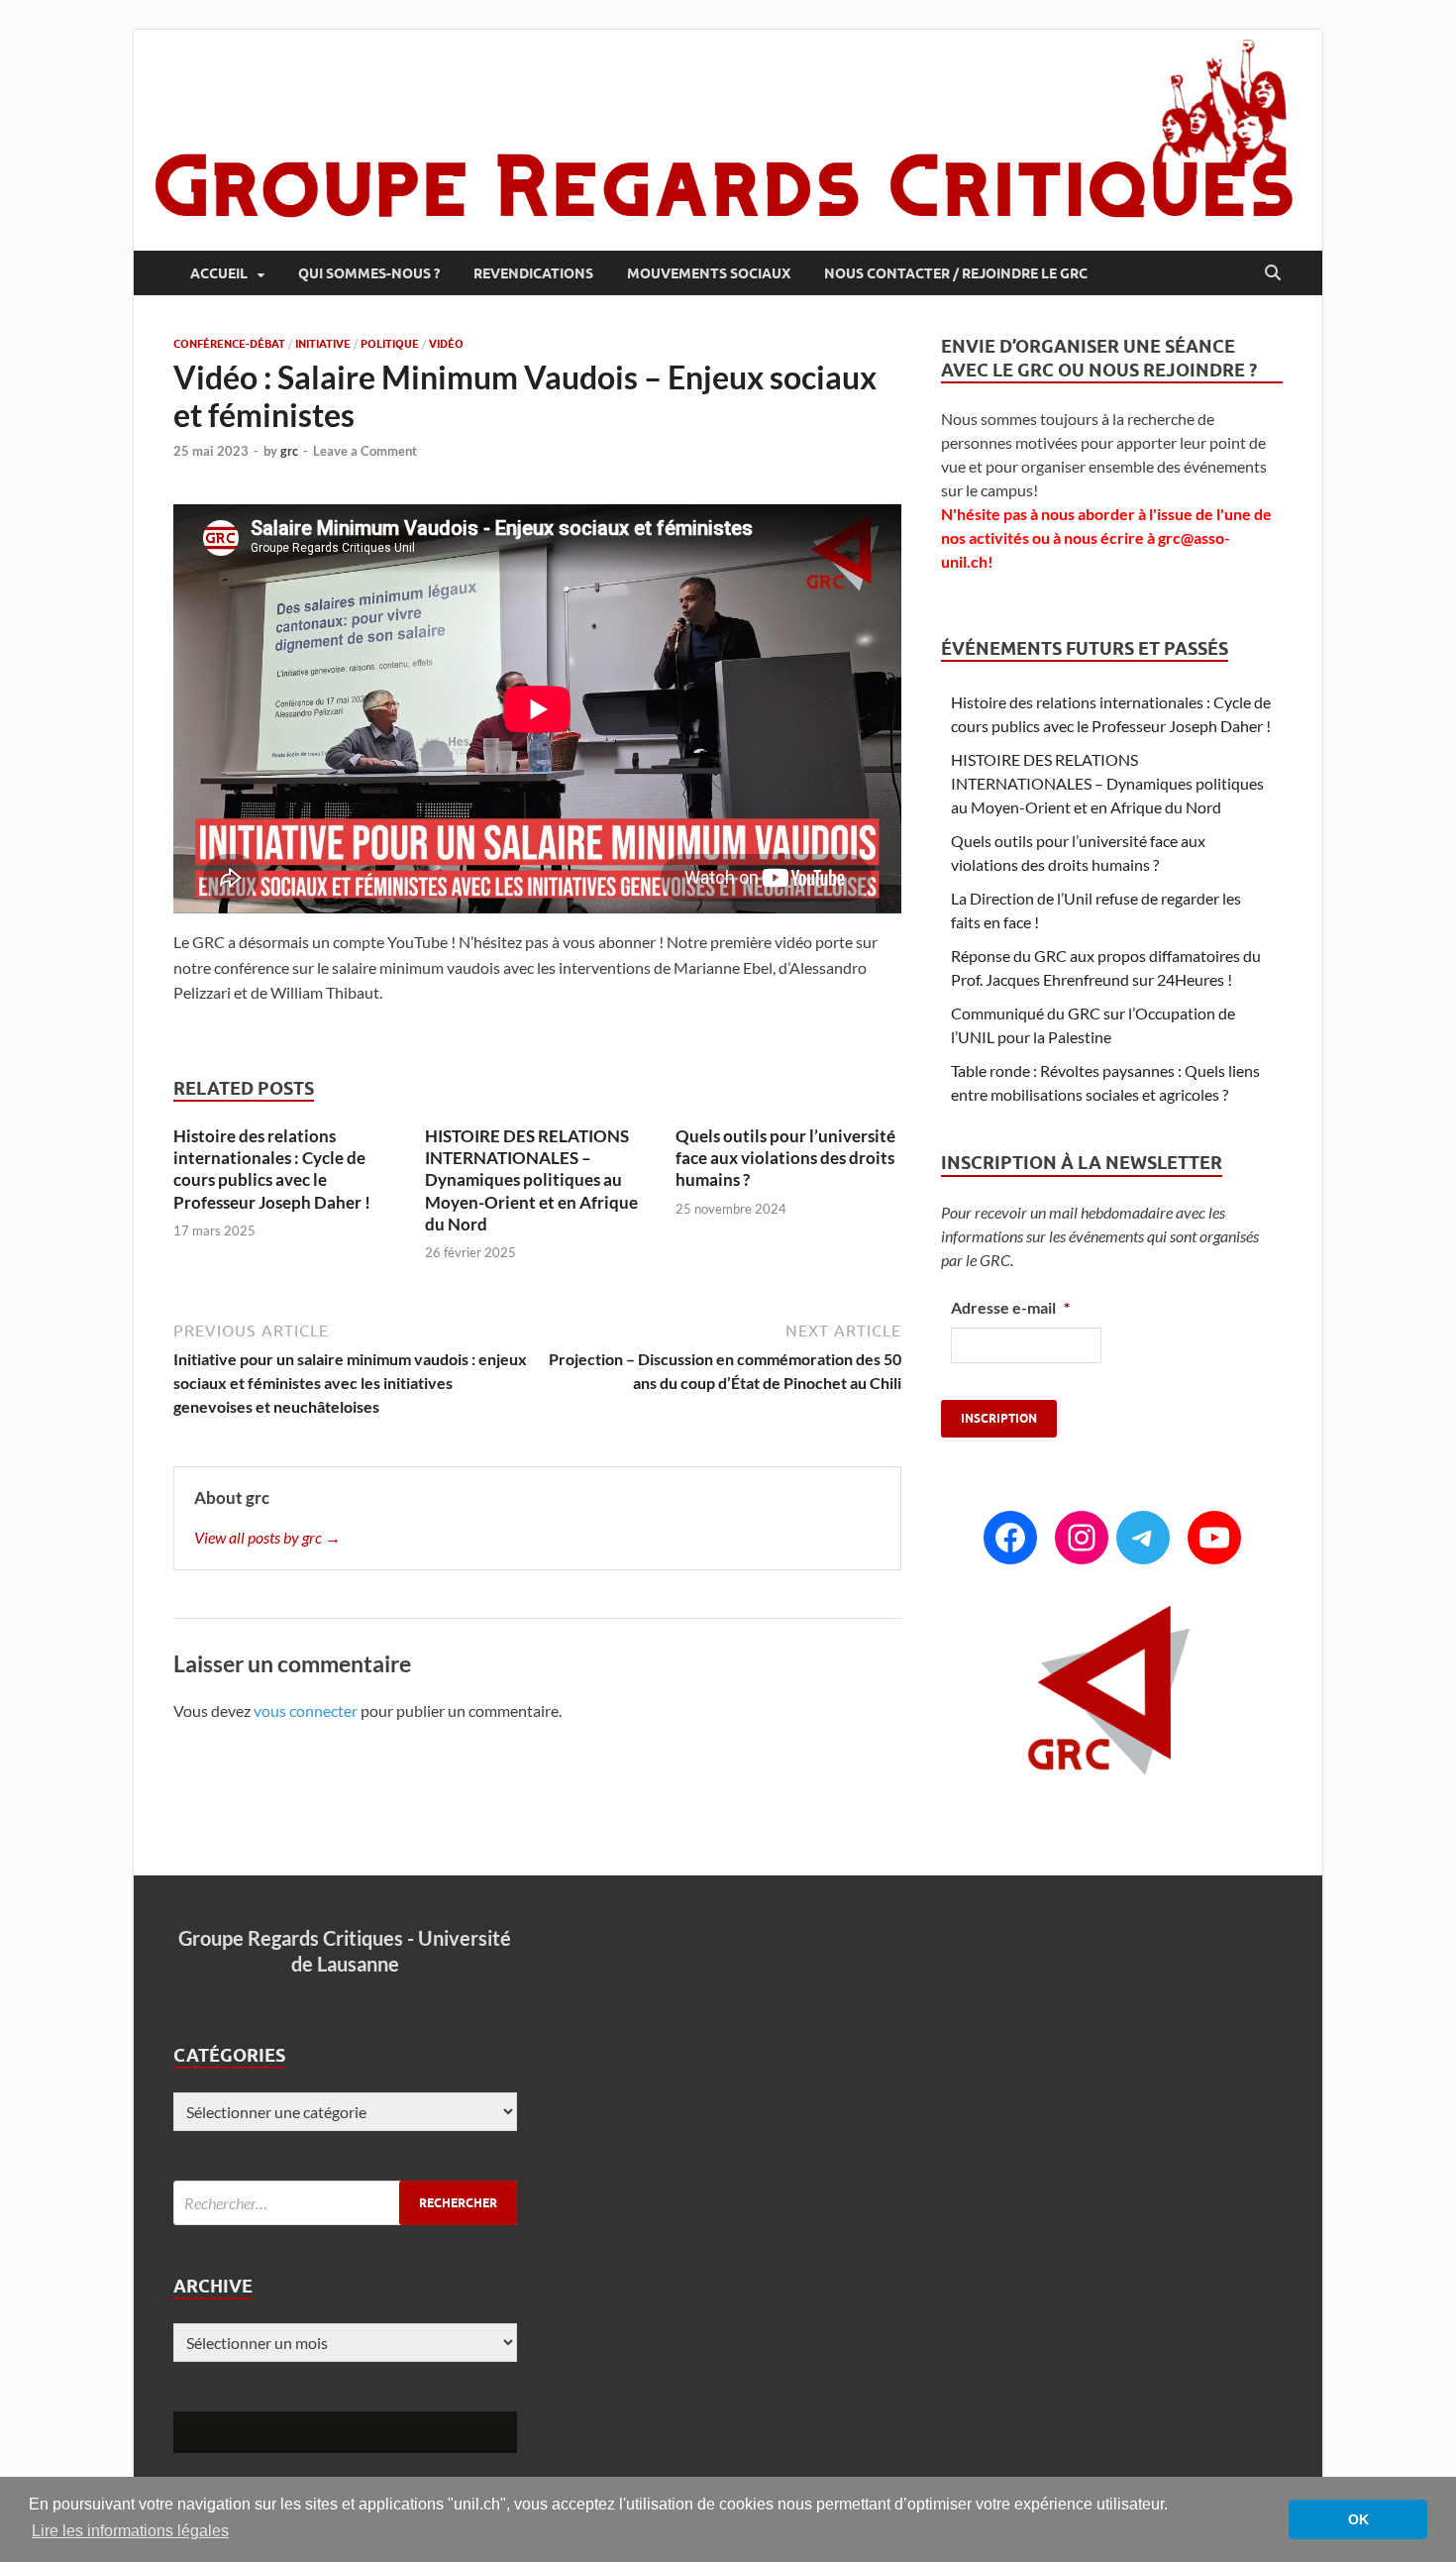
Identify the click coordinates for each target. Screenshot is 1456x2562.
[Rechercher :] (345, 2203)
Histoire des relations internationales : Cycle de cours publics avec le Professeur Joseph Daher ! (272, 1169)
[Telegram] (1143, 1538)
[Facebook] (1010, 1538)
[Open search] (1273, 273)
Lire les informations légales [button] (130, 2531)
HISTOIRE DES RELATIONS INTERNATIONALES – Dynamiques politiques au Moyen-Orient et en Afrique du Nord (531, 1179)
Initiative (323, 344)
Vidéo (446, 344)
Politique (390, 344)
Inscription (999, 1418)
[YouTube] (1214, 1538)
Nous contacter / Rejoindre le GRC (956, 273)
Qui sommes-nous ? (369, 273)
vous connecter (306, 1710)
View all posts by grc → (267, 1537)
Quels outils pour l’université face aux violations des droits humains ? (785, 1158)
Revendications (533, 273)
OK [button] (1358, 2519)
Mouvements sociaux (709, 273)
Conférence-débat (229, 344)
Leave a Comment (365, 451)
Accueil (219, 273)
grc (289, 451)
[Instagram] (1082, 1538)
